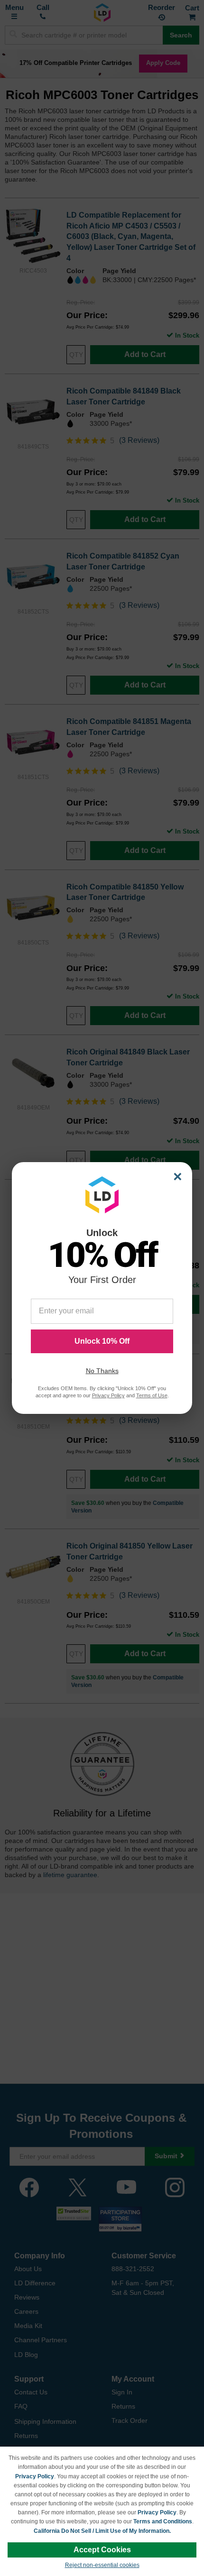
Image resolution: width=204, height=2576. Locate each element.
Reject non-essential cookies (102, 2565)
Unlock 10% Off (102, 1341)
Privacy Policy (35, 2476)
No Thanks (102, 1371)
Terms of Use (152, 1395)
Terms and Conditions (163, 2521)
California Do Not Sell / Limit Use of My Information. (102, 2531)
